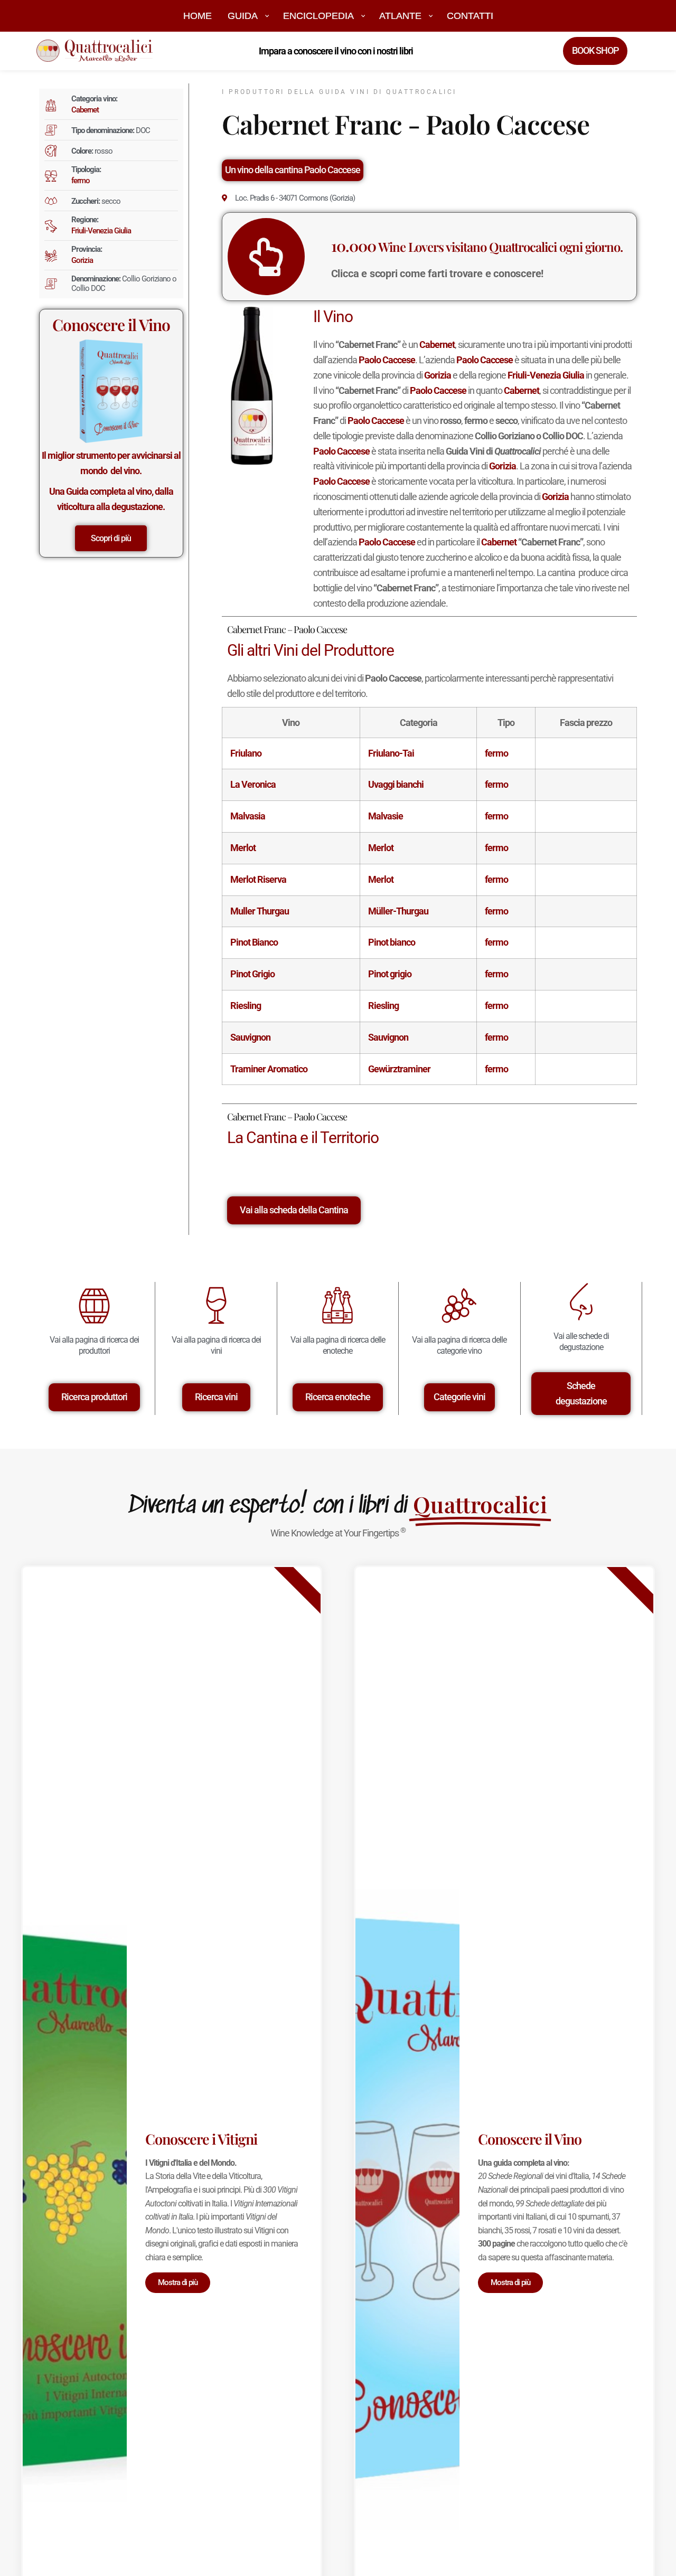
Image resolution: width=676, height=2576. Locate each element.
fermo (81, 181)
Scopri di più (111, 538)
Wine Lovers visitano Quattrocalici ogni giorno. (477, 247)
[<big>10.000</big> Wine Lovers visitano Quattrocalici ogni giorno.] (266, 257)
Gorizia (82, 260)
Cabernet (85, 110)
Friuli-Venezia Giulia (101, 231)
